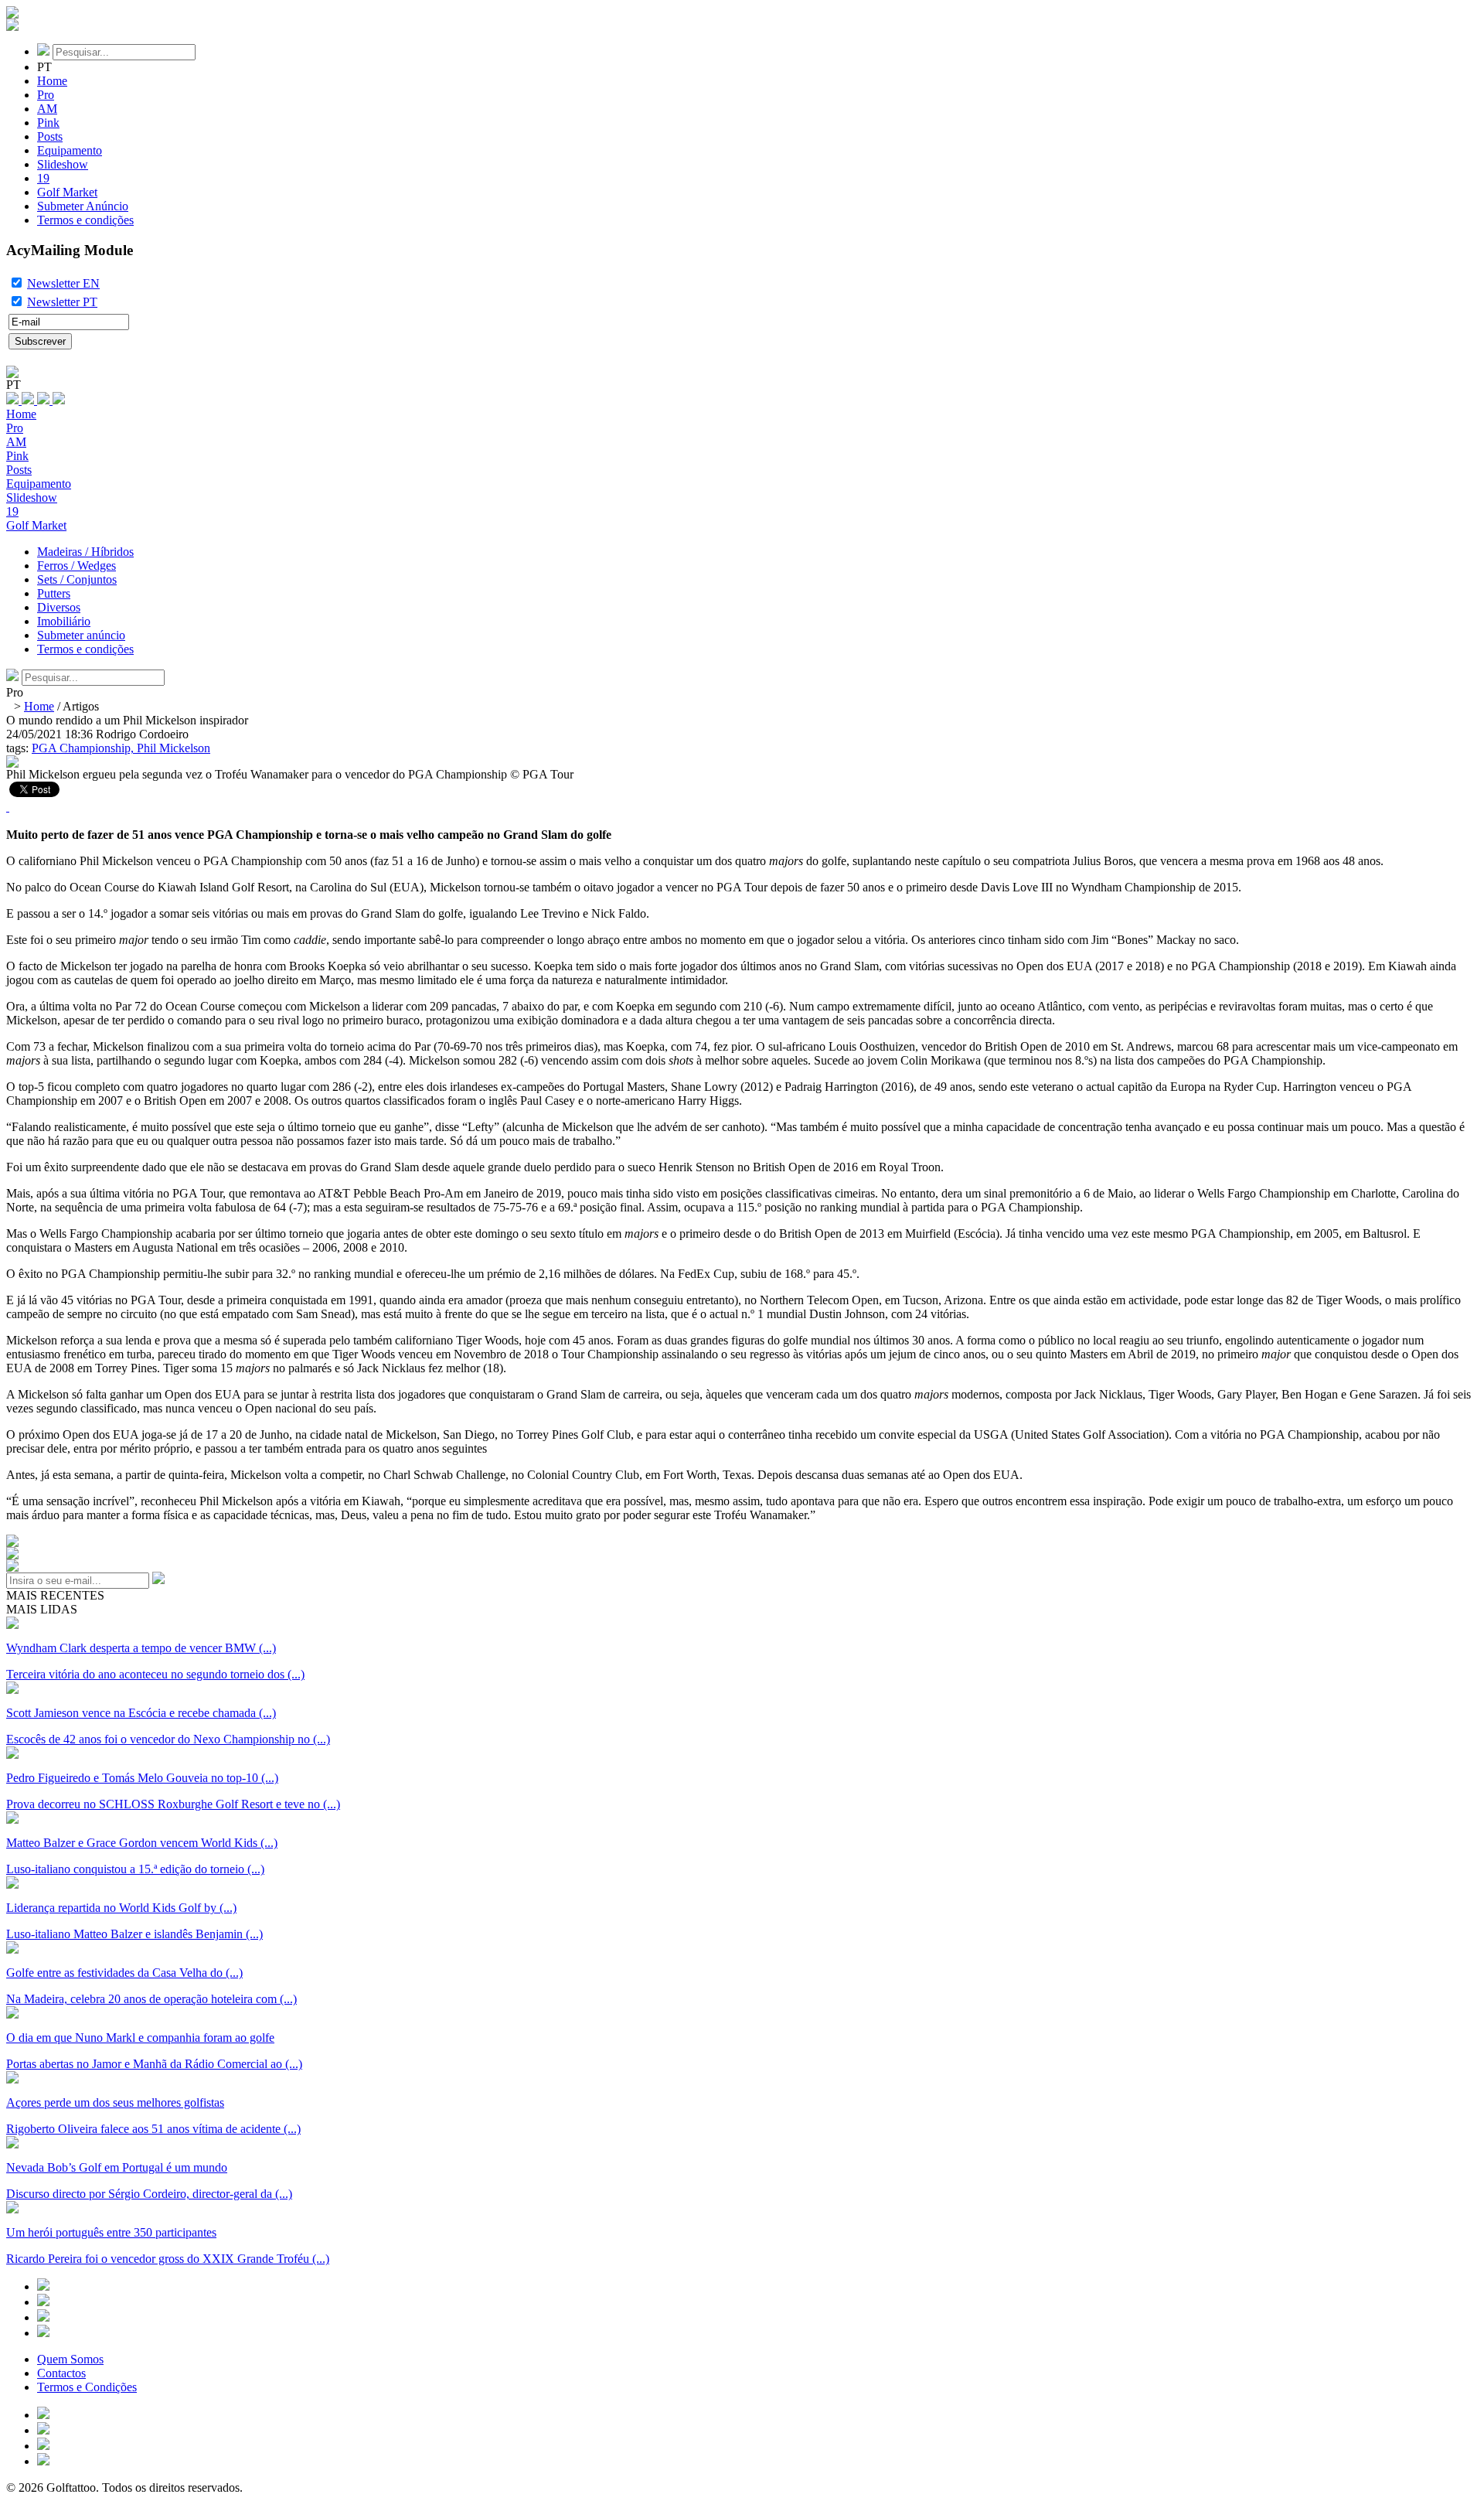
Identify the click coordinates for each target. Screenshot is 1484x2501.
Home (52, 81)
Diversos (59, 607)
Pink (48, 123)
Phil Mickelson (174, 748)
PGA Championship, (84, 748)
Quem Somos (70, 2359)
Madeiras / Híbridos (85, 552)
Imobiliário (64, 621)
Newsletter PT (62, 302)
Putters (54, 593)
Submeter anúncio (81, 635)
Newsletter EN (63, 283)
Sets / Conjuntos (77, 579)
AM (47, 109)
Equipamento (70, 150)
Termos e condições (85, 220)
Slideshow (63, 164)
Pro (46, 95)
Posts (50, 136)
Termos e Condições (87, 2387)
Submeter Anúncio (83, 206)
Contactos (61, 2373)
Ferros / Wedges (77, 566)
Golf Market (67, 192)
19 (43, 178)
